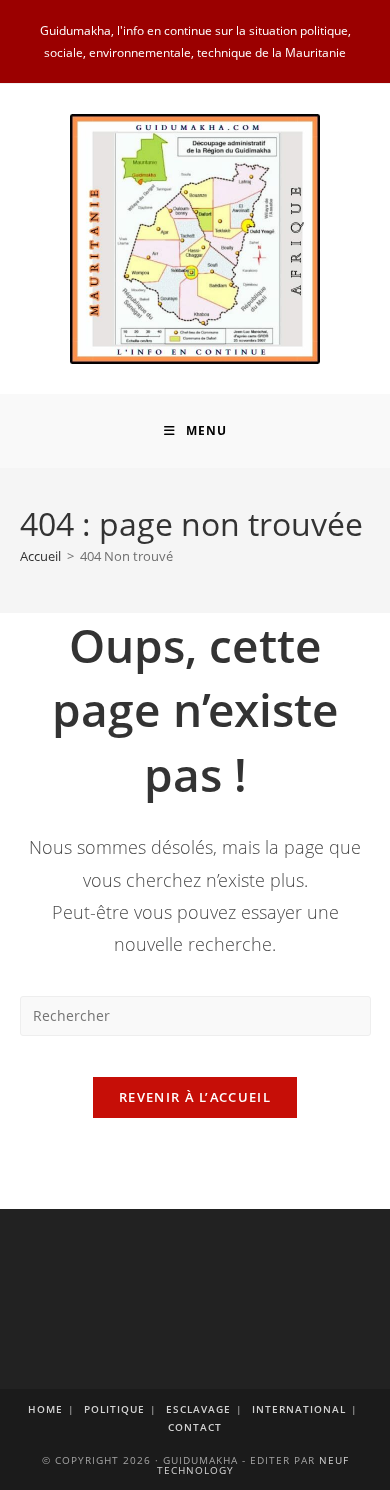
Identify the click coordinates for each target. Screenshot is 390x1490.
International (299, 1409)
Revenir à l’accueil (195, 1097)
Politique (114, 1409)
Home (45, 1409)
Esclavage (198, 1409)
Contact (195, 1427)
